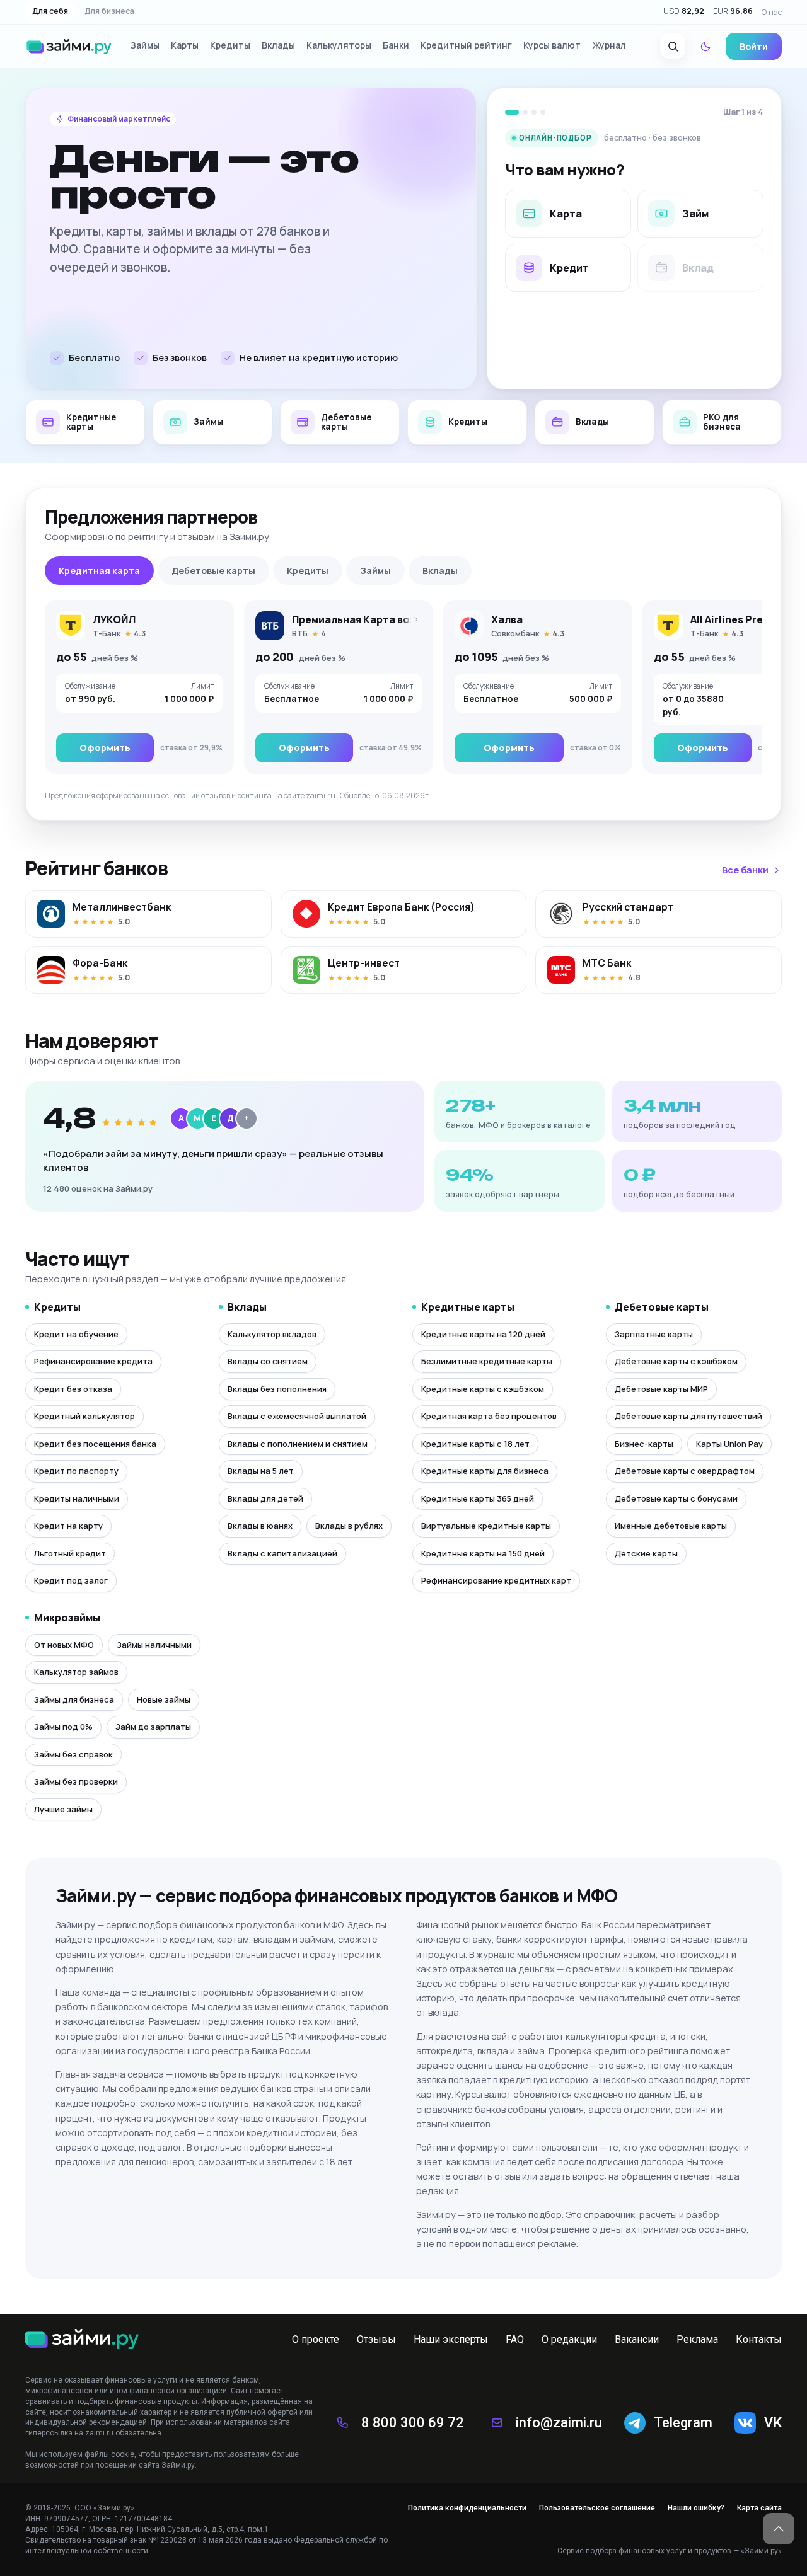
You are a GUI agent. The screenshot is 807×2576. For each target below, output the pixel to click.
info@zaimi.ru (559, 2423)
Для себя (50, 12)
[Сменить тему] (705, 47)
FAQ (515, 2339)
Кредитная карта (99, 571)
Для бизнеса (109, 12)
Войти (754, 46)
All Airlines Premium (741, 619)
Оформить (105, 748)
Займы (375, 571)
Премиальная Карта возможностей (384, 619)
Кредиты (308, 571)
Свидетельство (53, 2540)
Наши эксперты (451, 2339)
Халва (507, 619)
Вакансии (637, 2339)
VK (773, 2423)
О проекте (316, 2339)
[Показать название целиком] (412, 619)
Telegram (683, 2423)
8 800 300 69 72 (413, 2423)
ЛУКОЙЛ (114, 619)
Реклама (697, 2339)
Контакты (759, 2339)
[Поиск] (673, 47)
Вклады (440, 571)
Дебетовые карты (213, 571)
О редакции (569, 2339)
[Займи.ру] (69, 47)
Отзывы (376, 2339)
